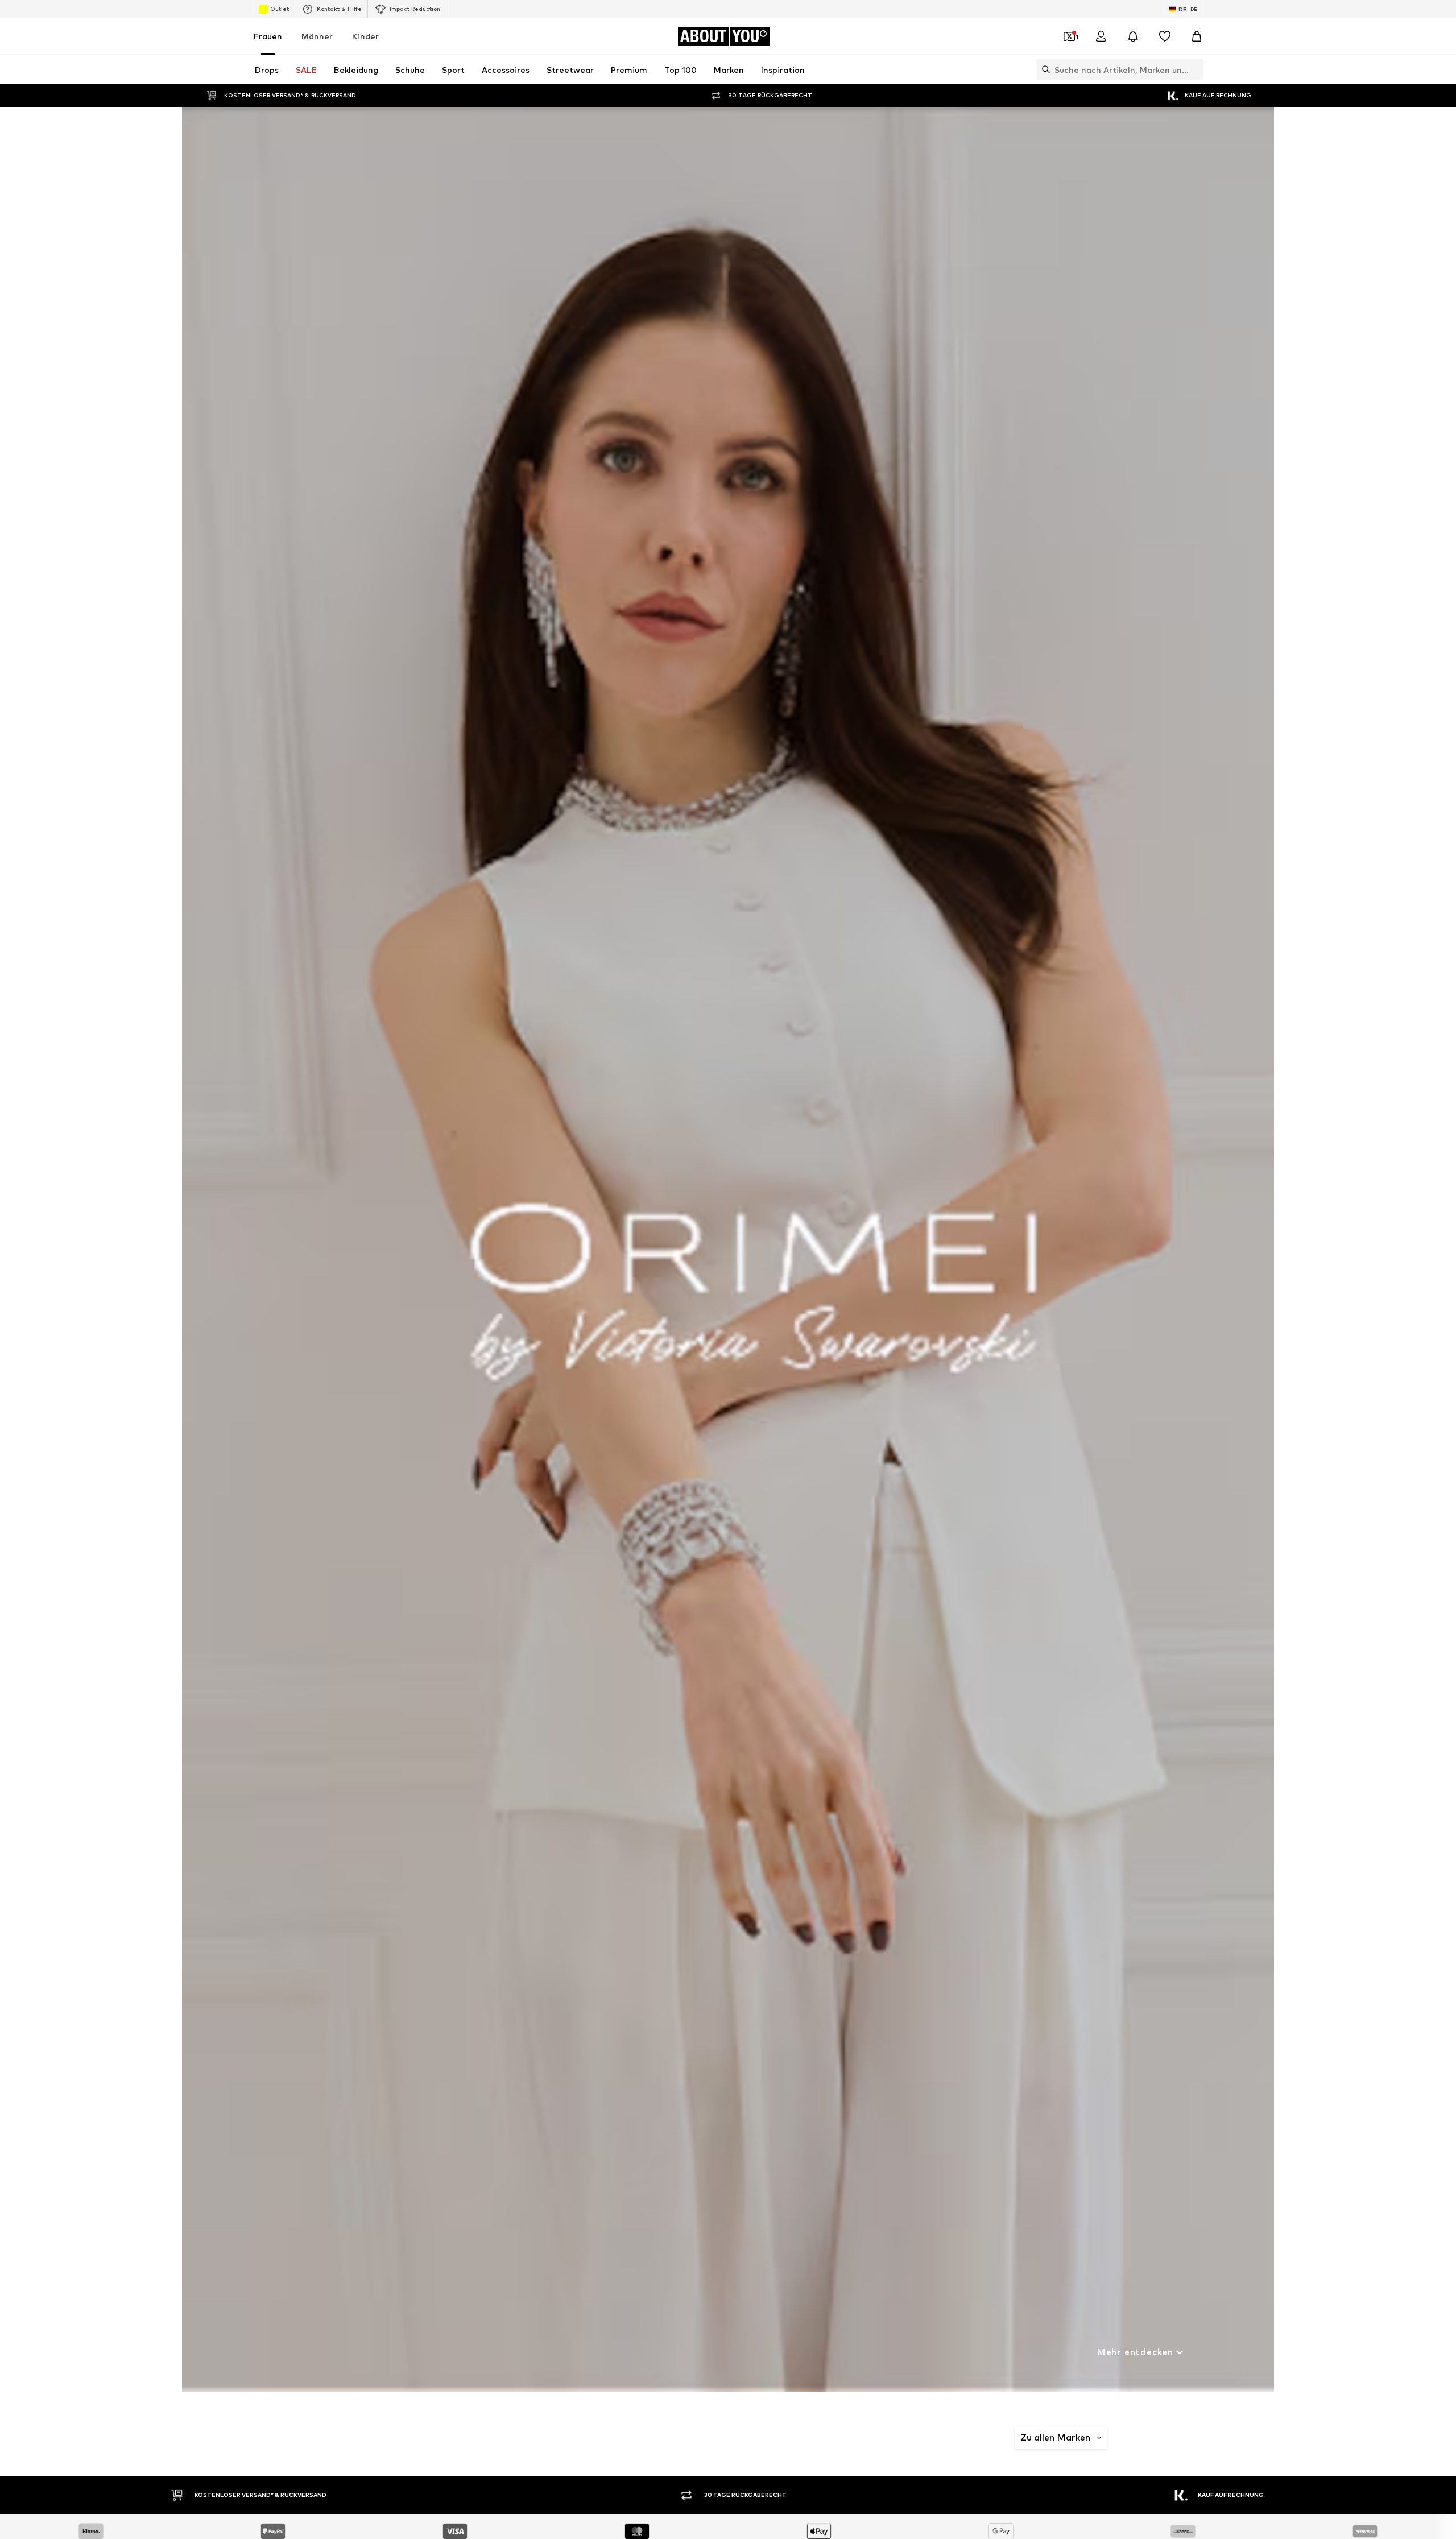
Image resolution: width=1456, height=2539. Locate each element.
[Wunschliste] (1165, 36)
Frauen (268, 36)
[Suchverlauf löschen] (1195, 69)
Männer (317, 36)
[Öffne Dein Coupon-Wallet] (1069, 36)
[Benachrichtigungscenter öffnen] (1133, 36)
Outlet (280, 9)
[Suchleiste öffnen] (1043, 69)
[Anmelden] (1101, 36)
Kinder (365, 36)
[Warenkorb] (1197, 36)
